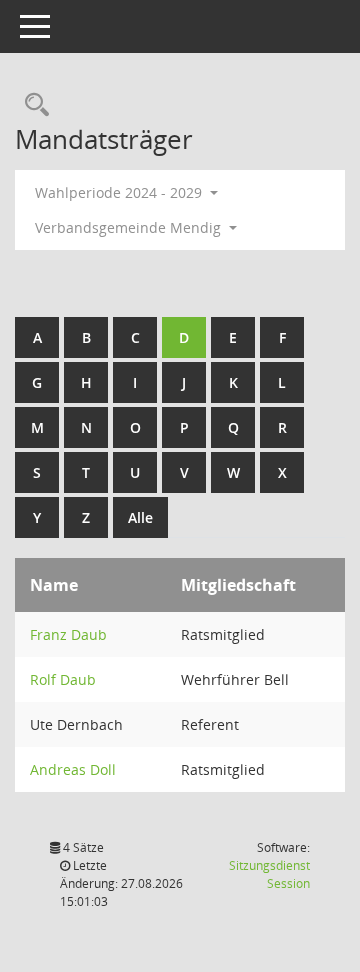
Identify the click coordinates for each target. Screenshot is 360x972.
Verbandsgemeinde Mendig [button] (130, 227)
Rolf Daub (63, 679)
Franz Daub (68, 634)
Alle (140, 517)
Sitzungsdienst (269, 874)
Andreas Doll (73, 769)
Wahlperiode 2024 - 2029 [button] (120, 192)
